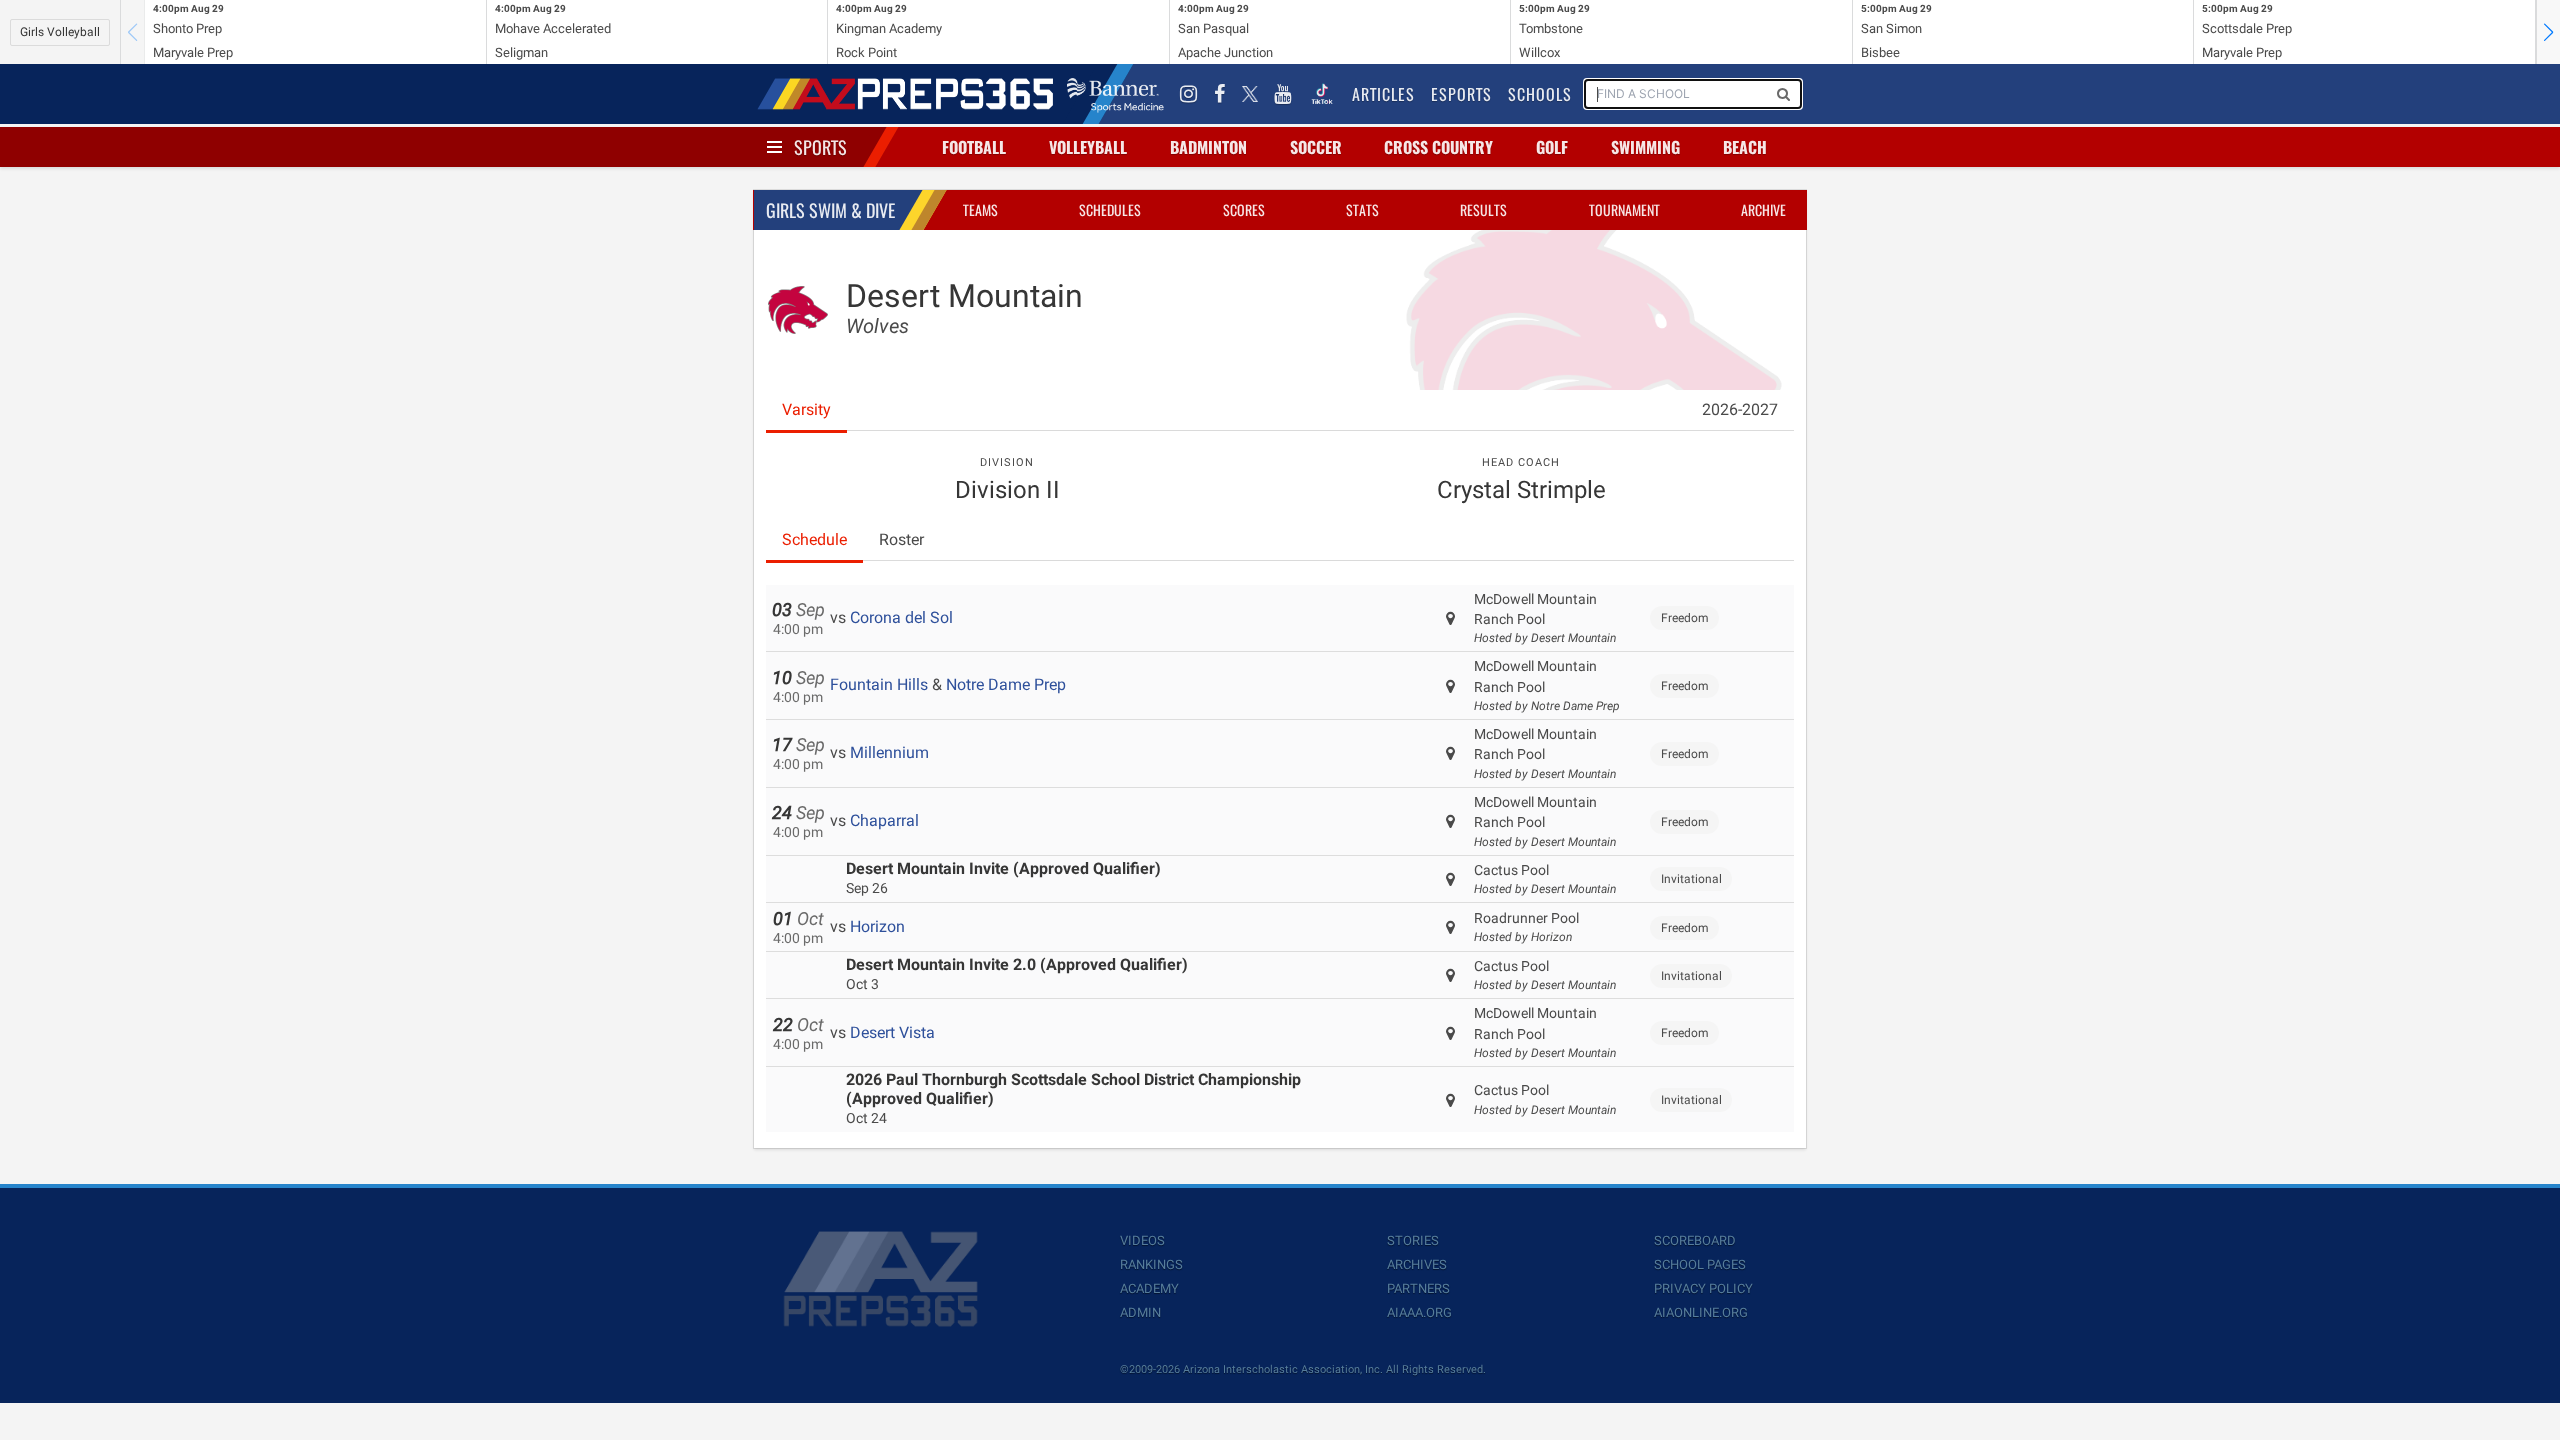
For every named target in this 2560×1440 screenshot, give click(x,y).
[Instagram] (1189, 94)
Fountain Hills (879, 684)
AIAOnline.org (1701, 1312)
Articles (1383, 94)
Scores (1244, 209)
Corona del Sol (901, 617)
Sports (820, 147)
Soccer (1316, 147)
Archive (1763, 209)
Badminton (1208, 147)
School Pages (1700, 1264)
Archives (1417, 1264)
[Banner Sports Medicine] (1115, 94)
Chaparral (884, 820)
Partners (1418, 1288)
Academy (1149, 1288)
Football (974, 147)
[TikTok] (1322, 94)
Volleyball (1088, 147)
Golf (1552, 147)
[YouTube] (1283, 94)
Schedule (814, 539)
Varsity (806, 409)
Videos (1142, 1240)
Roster (901, 539)
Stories (1413, 1240)
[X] (1250, 94)
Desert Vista (892, 1032)
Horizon (877, 926)
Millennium (889, 752)
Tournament (1624, 209)
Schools (1540, 94)
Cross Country (1438, 147)
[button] (2548, 32)
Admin (1140, 1312)
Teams (980, 209)
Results (1483, 209)
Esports (1461, 94)
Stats (1362, 209)
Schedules (1110, 209)
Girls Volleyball (60, 32)
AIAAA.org (1419, 1312)
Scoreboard (1695, 1240)
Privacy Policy (1703, 1288)
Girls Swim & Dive (830, 210)
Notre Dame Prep (1006, 684)
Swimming (1645, 147)
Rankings (1151, 1264)
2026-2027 (1740, 409)
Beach (1745, 147)
